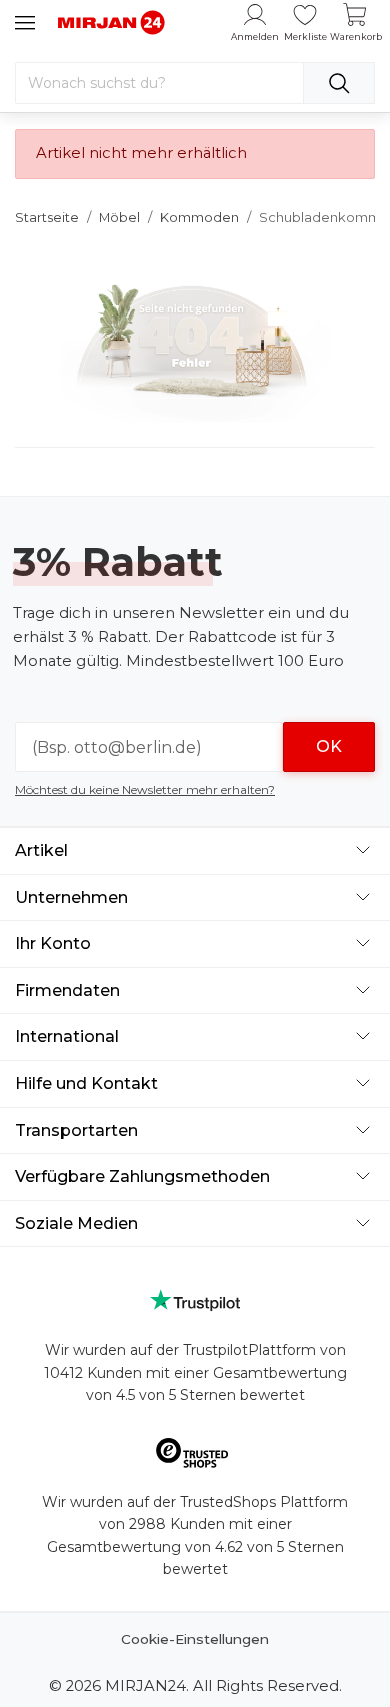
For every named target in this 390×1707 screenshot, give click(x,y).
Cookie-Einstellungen (195, 1639)
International (67, 1036)
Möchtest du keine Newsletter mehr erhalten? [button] (145, 789)
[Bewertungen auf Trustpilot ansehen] (195, 1300)
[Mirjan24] (112, 22)
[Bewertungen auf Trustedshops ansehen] (195, 1456)
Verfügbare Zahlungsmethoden (142, 1176)
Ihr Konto (53, 943)
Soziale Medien (76, 1223)
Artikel (41, 850)
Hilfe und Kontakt (86, 1083)
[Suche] (339, 83)
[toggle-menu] (25, 23)
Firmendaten (67, 990)
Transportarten (76, 1130)
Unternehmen (71, 897)
